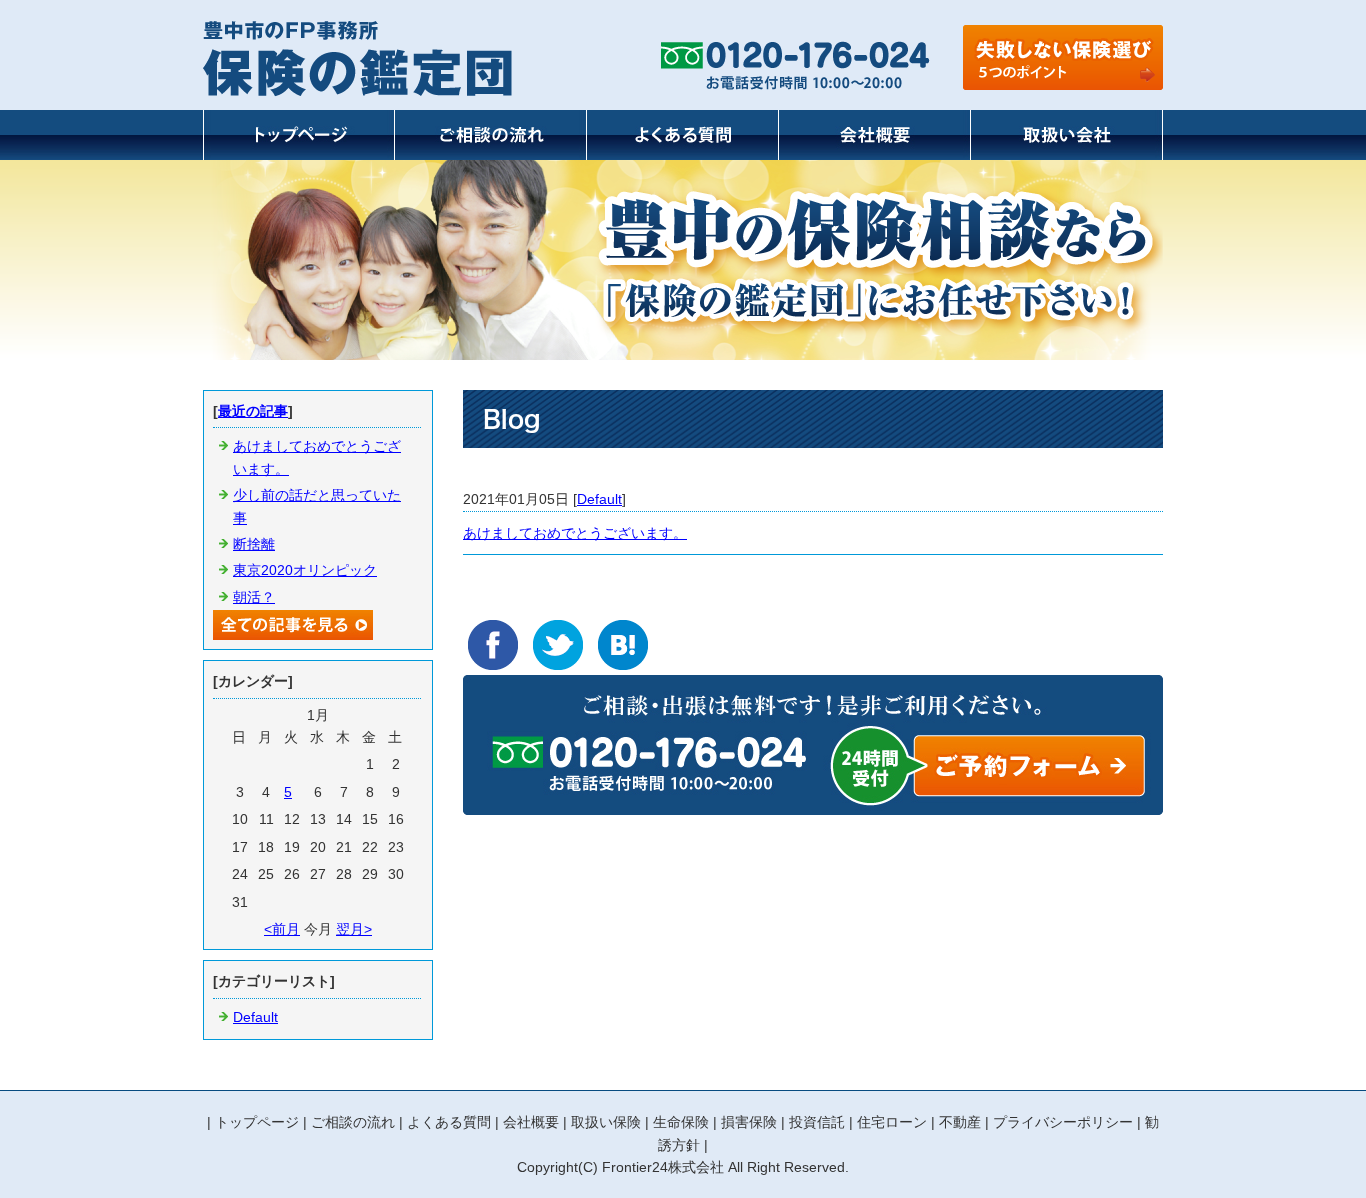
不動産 (960, 1122)
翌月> (354, 929)
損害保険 (749, 1122)
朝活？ (254, 597)
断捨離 (254, 544)
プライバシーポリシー (1063, 1122)
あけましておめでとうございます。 (575, 533)
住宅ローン (892, 1122)
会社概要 (531, 1122)
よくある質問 (449, 1122)
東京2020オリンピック (305, 570)
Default (599, 499)
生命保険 (681, 1122)
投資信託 (817, 1122)
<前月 (282, 929)
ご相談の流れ (353, 1122)
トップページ (257, 1122)
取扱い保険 (606, 1122)
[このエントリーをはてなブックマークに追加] (623, 645)
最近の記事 (253, 411)
